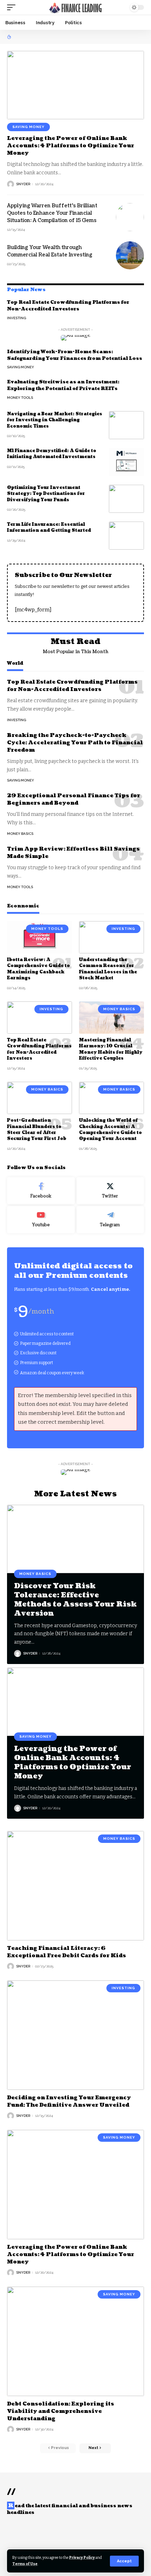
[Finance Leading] (75, 7)
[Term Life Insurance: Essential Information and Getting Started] (126, 536)
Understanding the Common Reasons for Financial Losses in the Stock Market (108, 969)
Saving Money (28, 127)
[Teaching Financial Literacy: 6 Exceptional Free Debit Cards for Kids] (75, 1886)
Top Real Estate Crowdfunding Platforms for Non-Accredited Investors (68, 306)
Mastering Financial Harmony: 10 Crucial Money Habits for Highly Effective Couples (111, 1049)
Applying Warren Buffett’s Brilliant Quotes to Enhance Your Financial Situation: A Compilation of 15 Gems (52, 213)
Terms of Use (25, 2564)
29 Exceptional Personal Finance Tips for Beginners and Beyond (74, 799)
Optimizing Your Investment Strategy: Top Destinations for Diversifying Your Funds (46, 494)
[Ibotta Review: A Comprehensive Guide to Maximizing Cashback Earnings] (40, 937)
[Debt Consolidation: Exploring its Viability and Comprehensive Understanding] (75, 2341)
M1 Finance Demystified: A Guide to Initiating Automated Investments (52, 454)
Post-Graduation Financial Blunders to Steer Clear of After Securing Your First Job (37, 1130)
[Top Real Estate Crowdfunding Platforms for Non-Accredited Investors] (40, 1018)
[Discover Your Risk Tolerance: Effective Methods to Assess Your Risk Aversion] (75, 1539)
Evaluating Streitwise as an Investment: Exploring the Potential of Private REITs (63, 385)
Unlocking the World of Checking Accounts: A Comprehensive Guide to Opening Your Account (110, 1130)
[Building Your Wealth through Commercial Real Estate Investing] (130, 255)
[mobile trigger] (13, 7)
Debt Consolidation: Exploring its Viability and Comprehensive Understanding (61, 2411)
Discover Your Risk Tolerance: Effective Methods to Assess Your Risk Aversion (75, 1600)
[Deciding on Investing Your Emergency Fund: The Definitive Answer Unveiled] (75, 2035)
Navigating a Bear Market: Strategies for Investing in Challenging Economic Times (55, 420)
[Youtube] (41, 1220)
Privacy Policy (82, 2558)
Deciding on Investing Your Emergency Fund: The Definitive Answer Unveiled (69, 2101)
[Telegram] (110, 1220)
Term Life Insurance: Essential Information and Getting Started (49, 528)
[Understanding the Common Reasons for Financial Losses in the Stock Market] (111, 937)
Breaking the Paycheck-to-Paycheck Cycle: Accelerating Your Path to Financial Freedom (75, 743)
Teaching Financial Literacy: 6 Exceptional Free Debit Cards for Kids (67, 1952)
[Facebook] (41, 1191)
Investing (17, 318)
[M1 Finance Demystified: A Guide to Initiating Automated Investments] (126, 462)
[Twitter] (110, 1191)
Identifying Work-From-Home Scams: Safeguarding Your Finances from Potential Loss (75, 355)
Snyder (23, 184)
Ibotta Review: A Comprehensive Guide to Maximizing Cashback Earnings (38, 969)
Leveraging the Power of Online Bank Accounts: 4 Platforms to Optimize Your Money (71, 146)
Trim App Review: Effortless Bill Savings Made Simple (73, 853)
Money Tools (20, 398)
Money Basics (20, 834)
